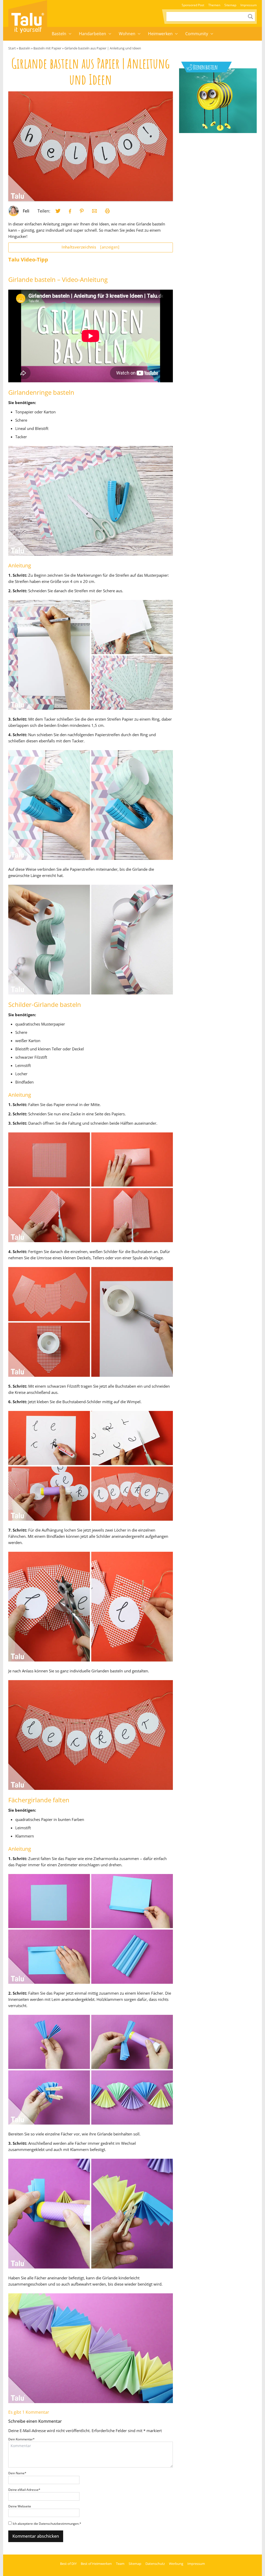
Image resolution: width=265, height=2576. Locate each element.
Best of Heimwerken (96, 2564)
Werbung (176, 2564)
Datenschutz (155, 2564)
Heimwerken (160, 34)
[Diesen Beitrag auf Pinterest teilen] (58, 211)
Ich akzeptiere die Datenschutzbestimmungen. (47, 2524)
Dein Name (17, 2473)
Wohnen (127, 34)
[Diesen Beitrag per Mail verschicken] (94, 211)
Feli (26, 211)
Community (197, 34)
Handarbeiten (93, 34)
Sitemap (230, 5)
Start (12, 48)
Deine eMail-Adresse (24, 2490)
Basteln (59, 34)
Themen (214, 5)
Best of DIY (68, 2564)
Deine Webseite (20, 2506)
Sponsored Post (193, 5)
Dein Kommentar (21, 2439)
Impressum (249, 5)
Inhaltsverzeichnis (90, 247)
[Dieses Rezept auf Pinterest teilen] (82, 211)
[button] (70, 34)
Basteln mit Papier (47, 48)
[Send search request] (251, 17)
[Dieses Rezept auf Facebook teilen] (70, 211)
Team (120, 2564)
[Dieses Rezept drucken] (107, 211)
